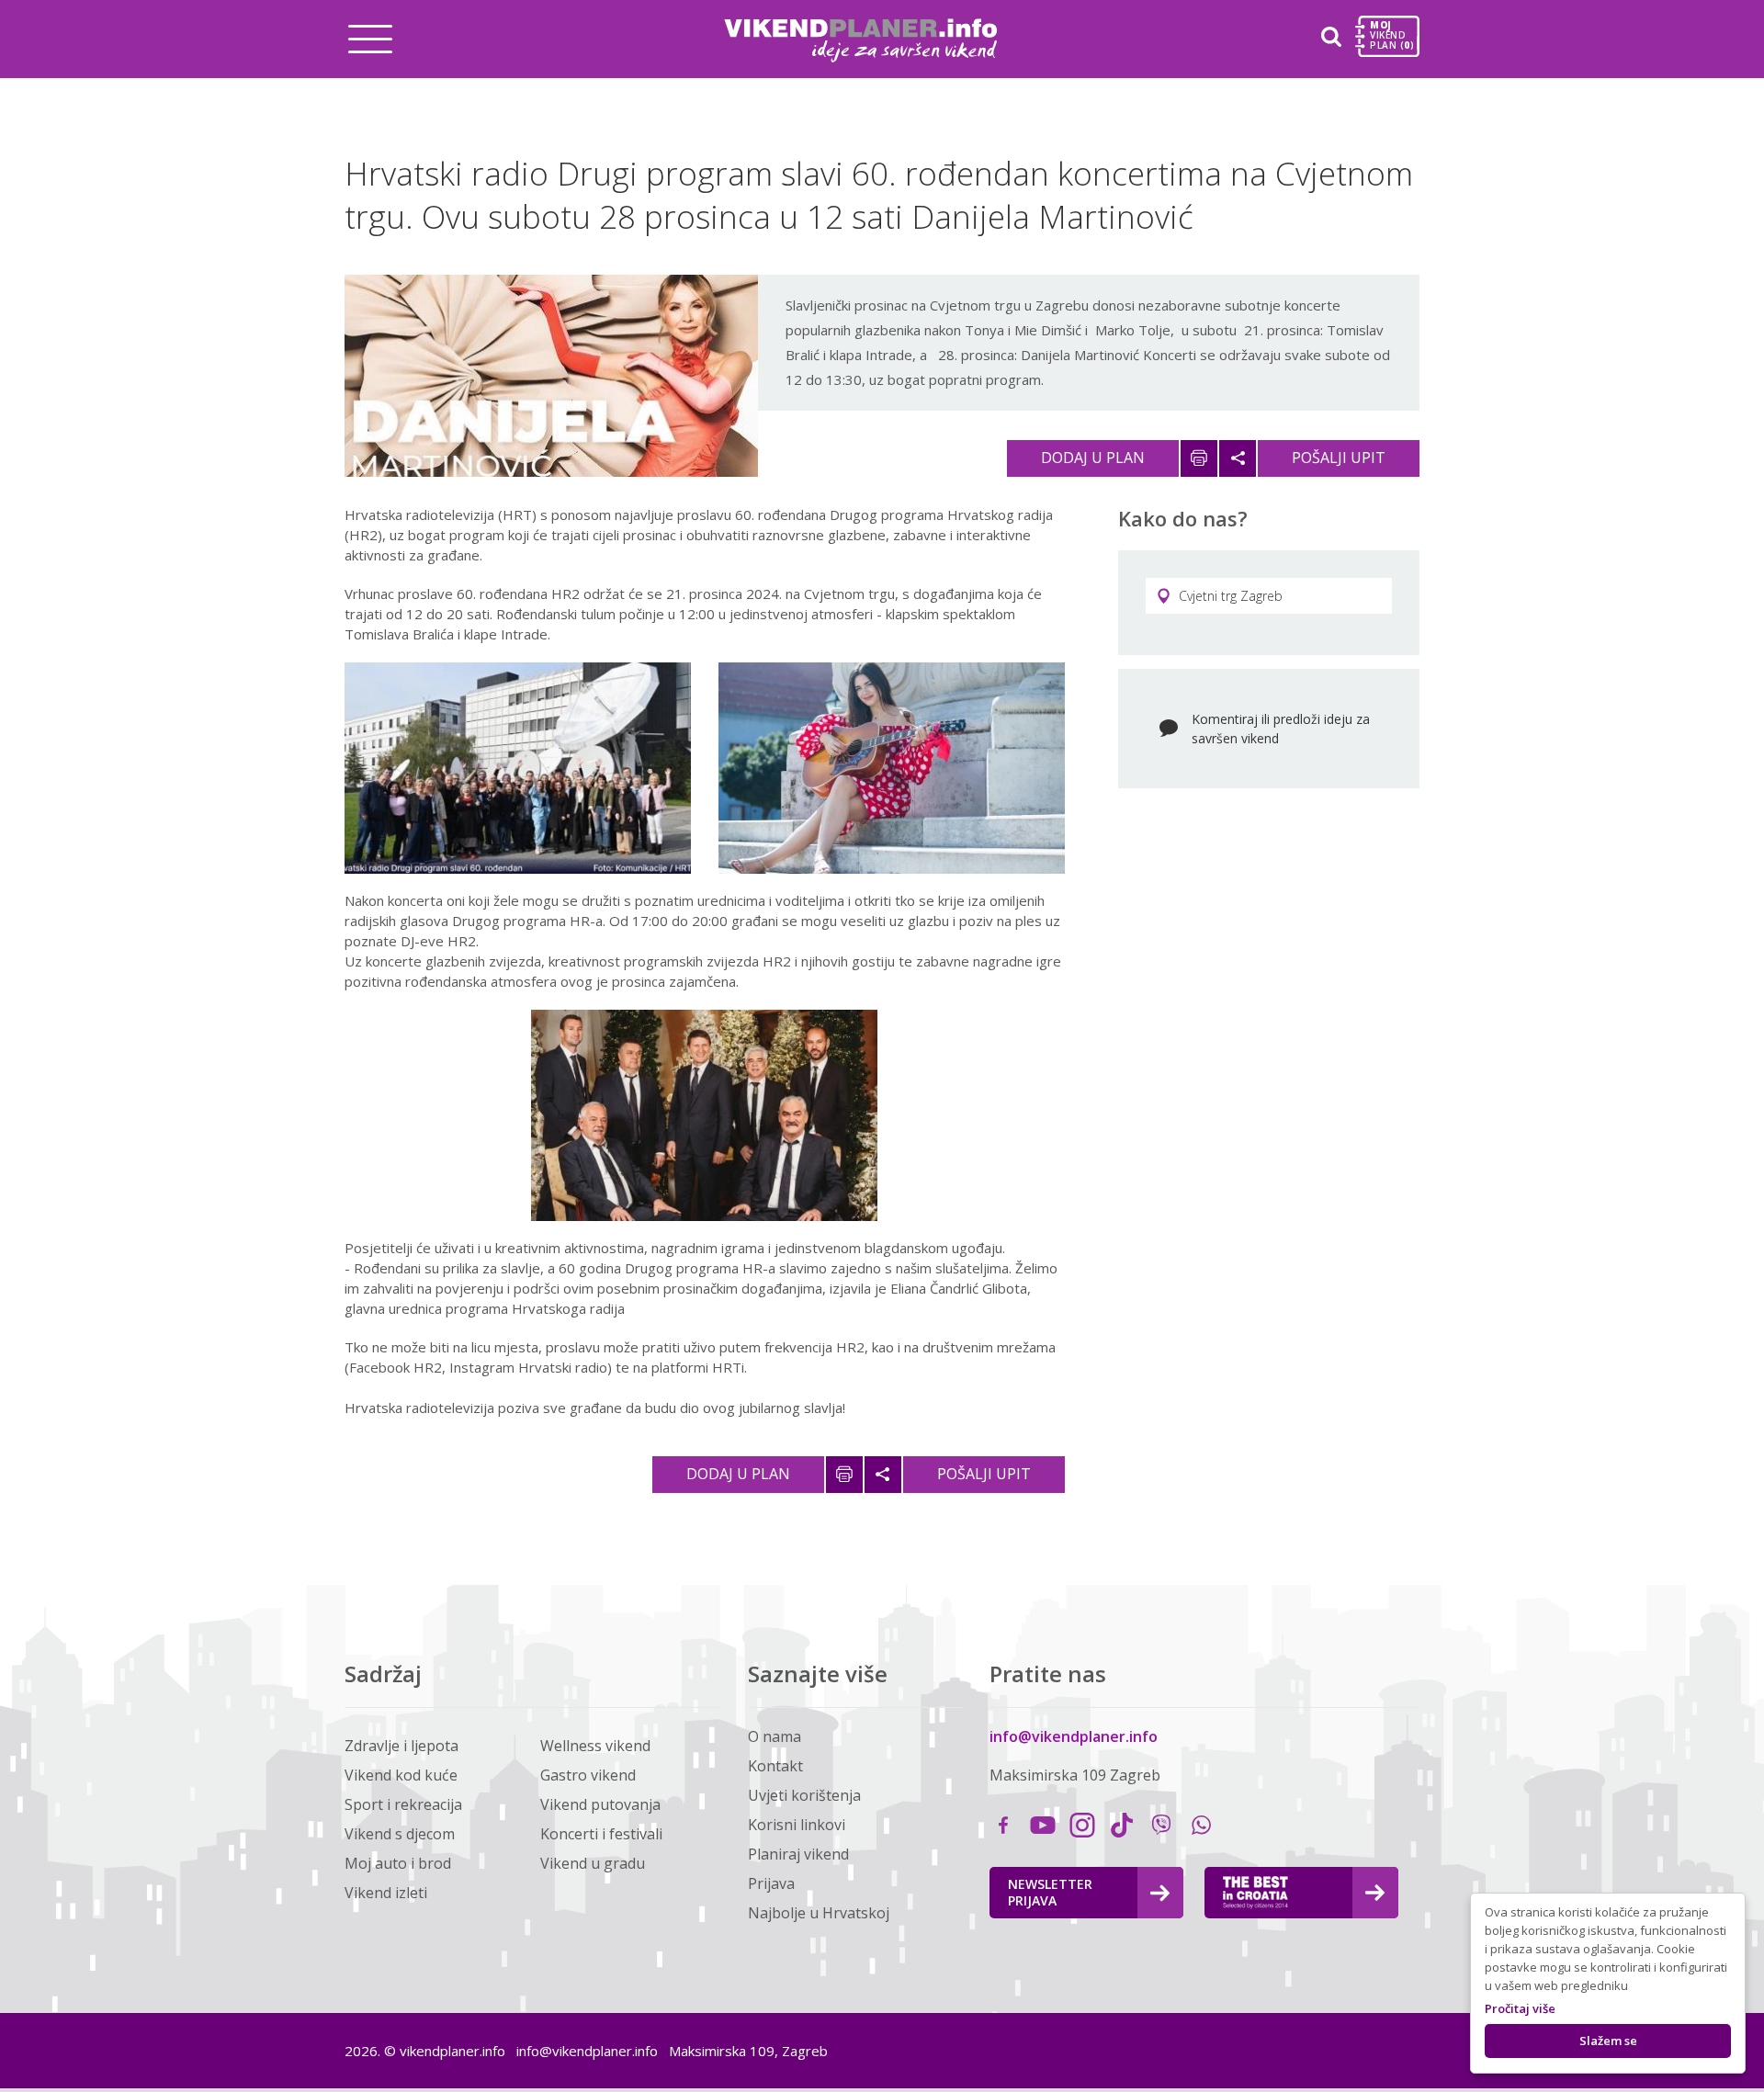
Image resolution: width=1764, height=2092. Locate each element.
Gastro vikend (588, 1775)
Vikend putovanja (600, 1804)
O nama (775, 1736)
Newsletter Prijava (1050, 1892)
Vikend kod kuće (401, 1775)
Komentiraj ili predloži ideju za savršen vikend (1281, 729)
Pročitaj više (1520, 2008)
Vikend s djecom (400, 1834)
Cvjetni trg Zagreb (1231, 596)
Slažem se (1608, 2041)
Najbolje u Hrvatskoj (819, 1913)
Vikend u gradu (593, 1863)
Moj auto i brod (398, 1863)
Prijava (771, 1883)
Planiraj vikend (798, 1854)
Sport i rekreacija (403, 1804)
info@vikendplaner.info (1074, 1736)
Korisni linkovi (797, 1825)
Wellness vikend (595, 1746)
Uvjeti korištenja (804, 1795)
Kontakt (775, 1766)
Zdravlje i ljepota (401, 1746)
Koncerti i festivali (601, 1834)
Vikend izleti (386, 1893)
